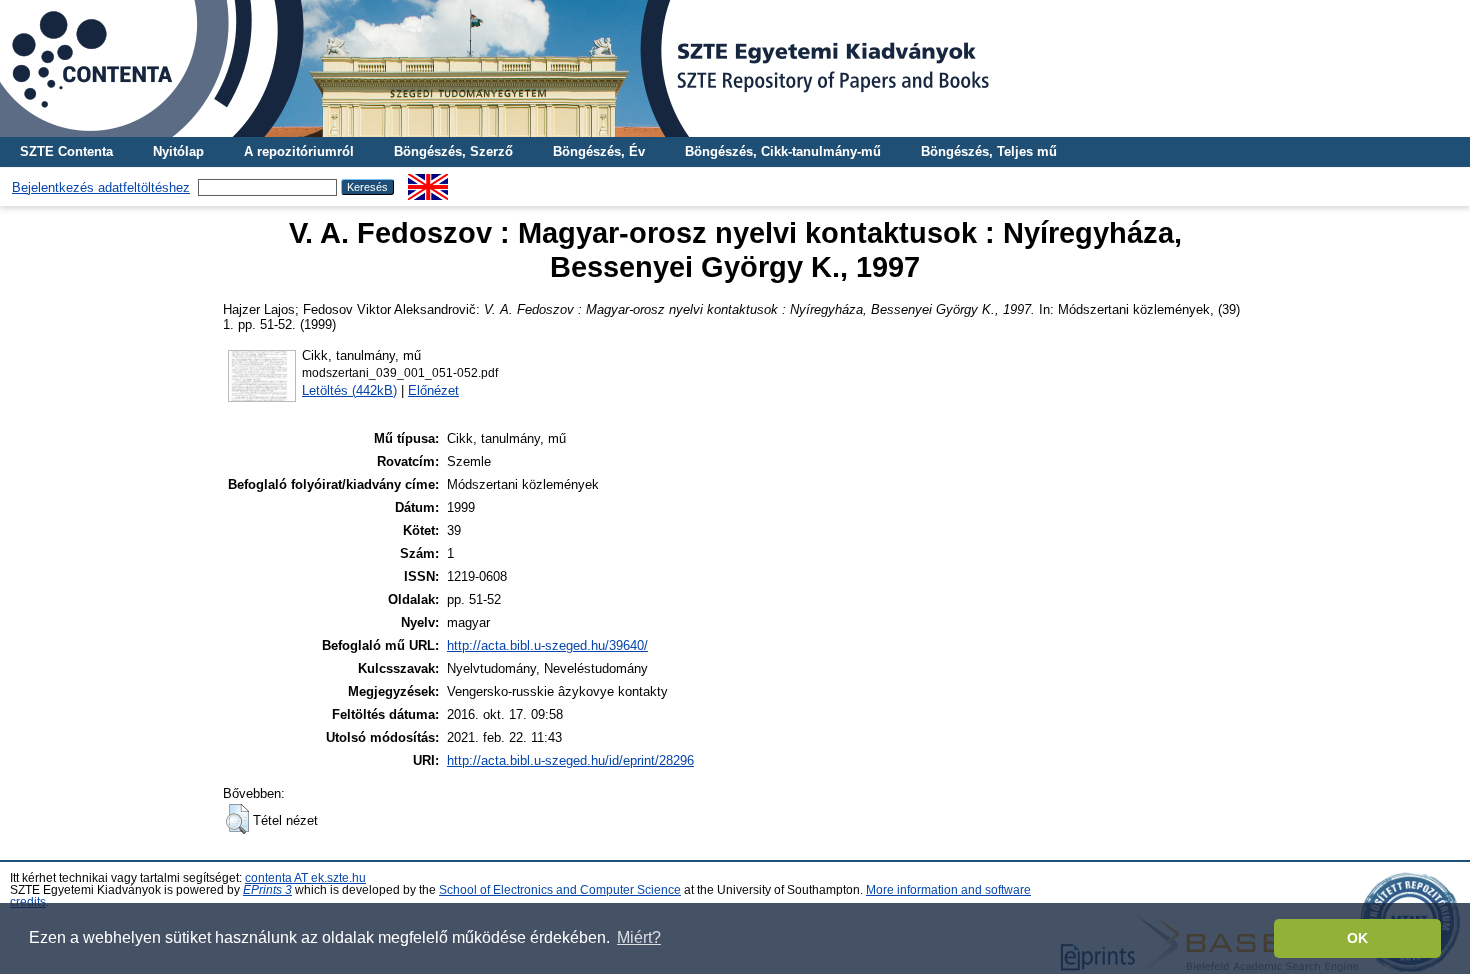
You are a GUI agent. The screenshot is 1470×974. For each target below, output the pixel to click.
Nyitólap (178, 151)
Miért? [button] (639, 937)
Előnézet (433, 390)
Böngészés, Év (599, 151)
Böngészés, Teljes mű (989, 151)
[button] (237, 819)
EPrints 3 (267, 890)
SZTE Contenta (66, 151)
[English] (428, 181)
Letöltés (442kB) (349, 390)
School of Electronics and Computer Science (560, 890)
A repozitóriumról (299, 151)
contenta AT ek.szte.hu (305, 878)
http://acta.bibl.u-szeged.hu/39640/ (547, 645)
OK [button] (1357, 938)
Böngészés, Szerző (453, 151)
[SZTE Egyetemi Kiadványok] (735, 68)
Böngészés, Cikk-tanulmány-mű (783, 151)
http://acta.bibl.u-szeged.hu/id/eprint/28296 (570, 760)
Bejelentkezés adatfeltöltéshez (101, 187)
